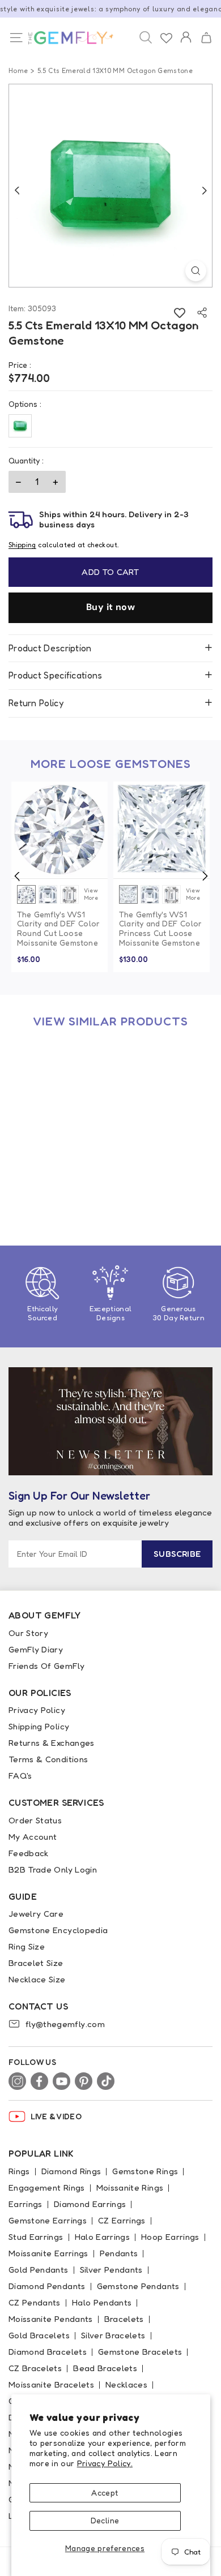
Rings (19, 2171)
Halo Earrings (103, 2237)
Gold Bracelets (39, 2335)
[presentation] (17, 876)
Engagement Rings (47, 2188)
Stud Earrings (36, 2237)
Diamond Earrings (90, 2204)
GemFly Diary (36, 1649)
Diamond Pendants (47, 2286)
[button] (206, 38)
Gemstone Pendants (138, 2286)
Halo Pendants (102, 2302)
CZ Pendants (35, 2302)
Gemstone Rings (145, 2171)
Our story (28, 1633)
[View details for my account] (186, 45)
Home (18, 70)
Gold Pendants (39, 2270)
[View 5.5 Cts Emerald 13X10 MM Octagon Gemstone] (59, 1087)
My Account (33, 1837)
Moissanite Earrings (48, 2253)
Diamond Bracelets (48, 2352)
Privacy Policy (37, 1710)
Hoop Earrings (170, 2237)
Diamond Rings (71, 2171)
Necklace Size (37, 1979)
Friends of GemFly (46, 1666)
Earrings (25, 2204)
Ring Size (27, 1946)
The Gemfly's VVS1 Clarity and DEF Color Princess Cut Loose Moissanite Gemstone (160, 929)
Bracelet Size (36, 1963)
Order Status (35, 1820)
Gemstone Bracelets (140, 2352)
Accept (105, 2493)
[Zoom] (196, 271)
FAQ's (20, 1776)
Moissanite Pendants (51, 2319)
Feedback (29, 1853)
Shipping (22, 545)
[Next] (204, 190)
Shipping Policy (39, 1726)
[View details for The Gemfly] (68, 38)
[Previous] (17, 190)
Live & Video (56, 2116)
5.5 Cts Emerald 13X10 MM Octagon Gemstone (59, 1182)
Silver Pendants (111, 2270)
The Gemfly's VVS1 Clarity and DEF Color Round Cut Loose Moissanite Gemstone (58, 929)
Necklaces (126, 2384)
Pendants (119, 2253)
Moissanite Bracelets (51, 2384)
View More (91, 894)
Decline (105, 2520)
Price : (20, 365)
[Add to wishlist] (179, 313)
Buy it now (110, 607)
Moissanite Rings (130, 2188)
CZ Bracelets (35, 2368)
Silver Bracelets (113, 2335)
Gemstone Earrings (48, 2220)
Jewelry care (36, 1914)
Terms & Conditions (48, 1759)
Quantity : (26, 460)
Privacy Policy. (105, 2463)
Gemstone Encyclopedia (58, 1930)
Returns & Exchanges (52, 1743)
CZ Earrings (122, 2220)
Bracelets (124, 2319)
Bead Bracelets (105, 2368)
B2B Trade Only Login (53, 1869)
